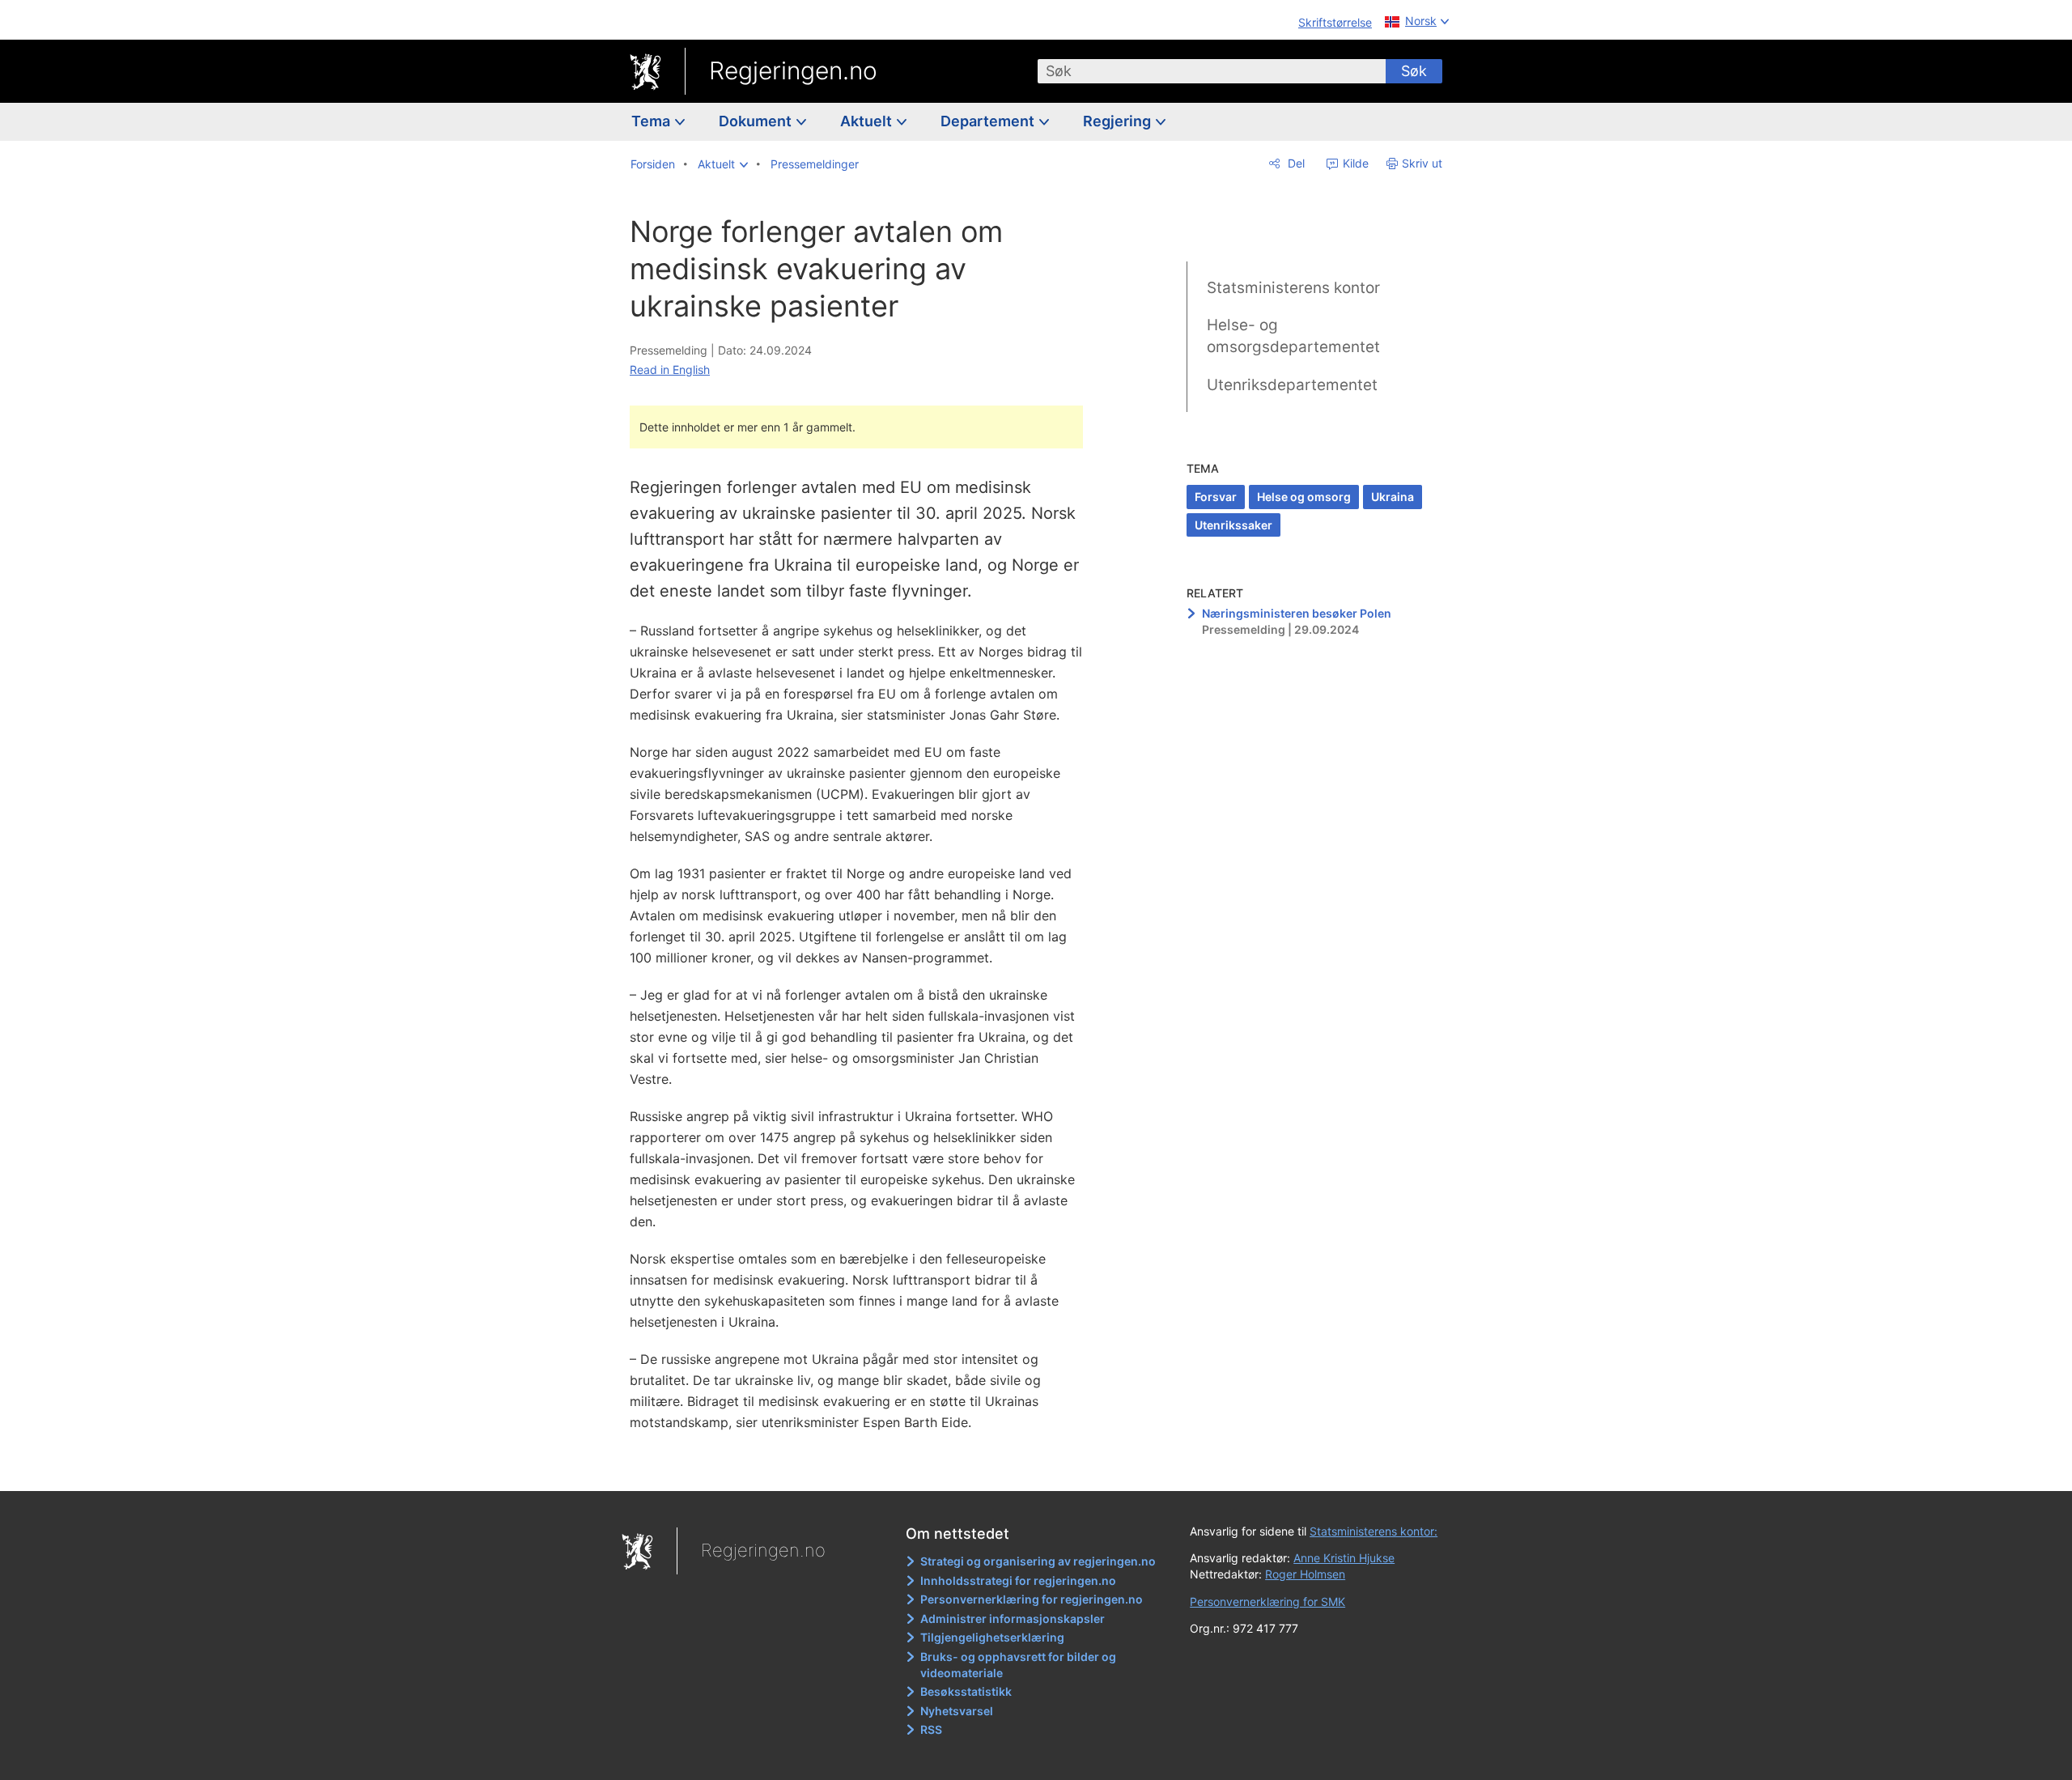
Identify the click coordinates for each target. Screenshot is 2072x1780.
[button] (723, 164)
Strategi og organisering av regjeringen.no (1038, 1561)
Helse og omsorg (1304, 497)
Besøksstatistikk (966, 1691)
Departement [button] (989, 121)
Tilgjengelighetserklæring (992, 1637)
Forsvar (1216, 497)
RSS (931, 1729)
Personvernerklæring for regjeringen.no (1032, 1599)
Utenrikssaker (1233, 525)
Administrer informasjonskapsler (1013, 1619)
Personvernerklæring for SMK (1267, 1602)
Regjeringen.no (793, 70)
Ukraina (1393, 497)
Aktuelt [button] (868, 121)
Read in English (670, 370)
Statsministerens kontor (1293, 288)
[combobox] (1212, 71)
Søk (1414, 71)
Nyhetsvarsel (957, 1711)
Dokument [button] (757, 121)
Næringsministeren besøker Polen (1297, 613)
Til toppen (865, 1467)
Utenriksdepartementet (1292, 385)
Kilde (1354, 163)
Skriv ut (1422, 163)
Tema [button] (652, 121)
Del (1295, 163)
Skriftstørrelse (1335, 22)
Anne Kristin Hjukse (1344, 1558)
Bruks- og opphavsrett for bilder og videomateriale (1018, 1665)
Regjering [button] (1119, 121)
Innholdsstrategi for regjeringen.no (1018, 1580)
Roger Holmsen (1305, 1574)
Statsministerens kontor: (1374, 1531)
